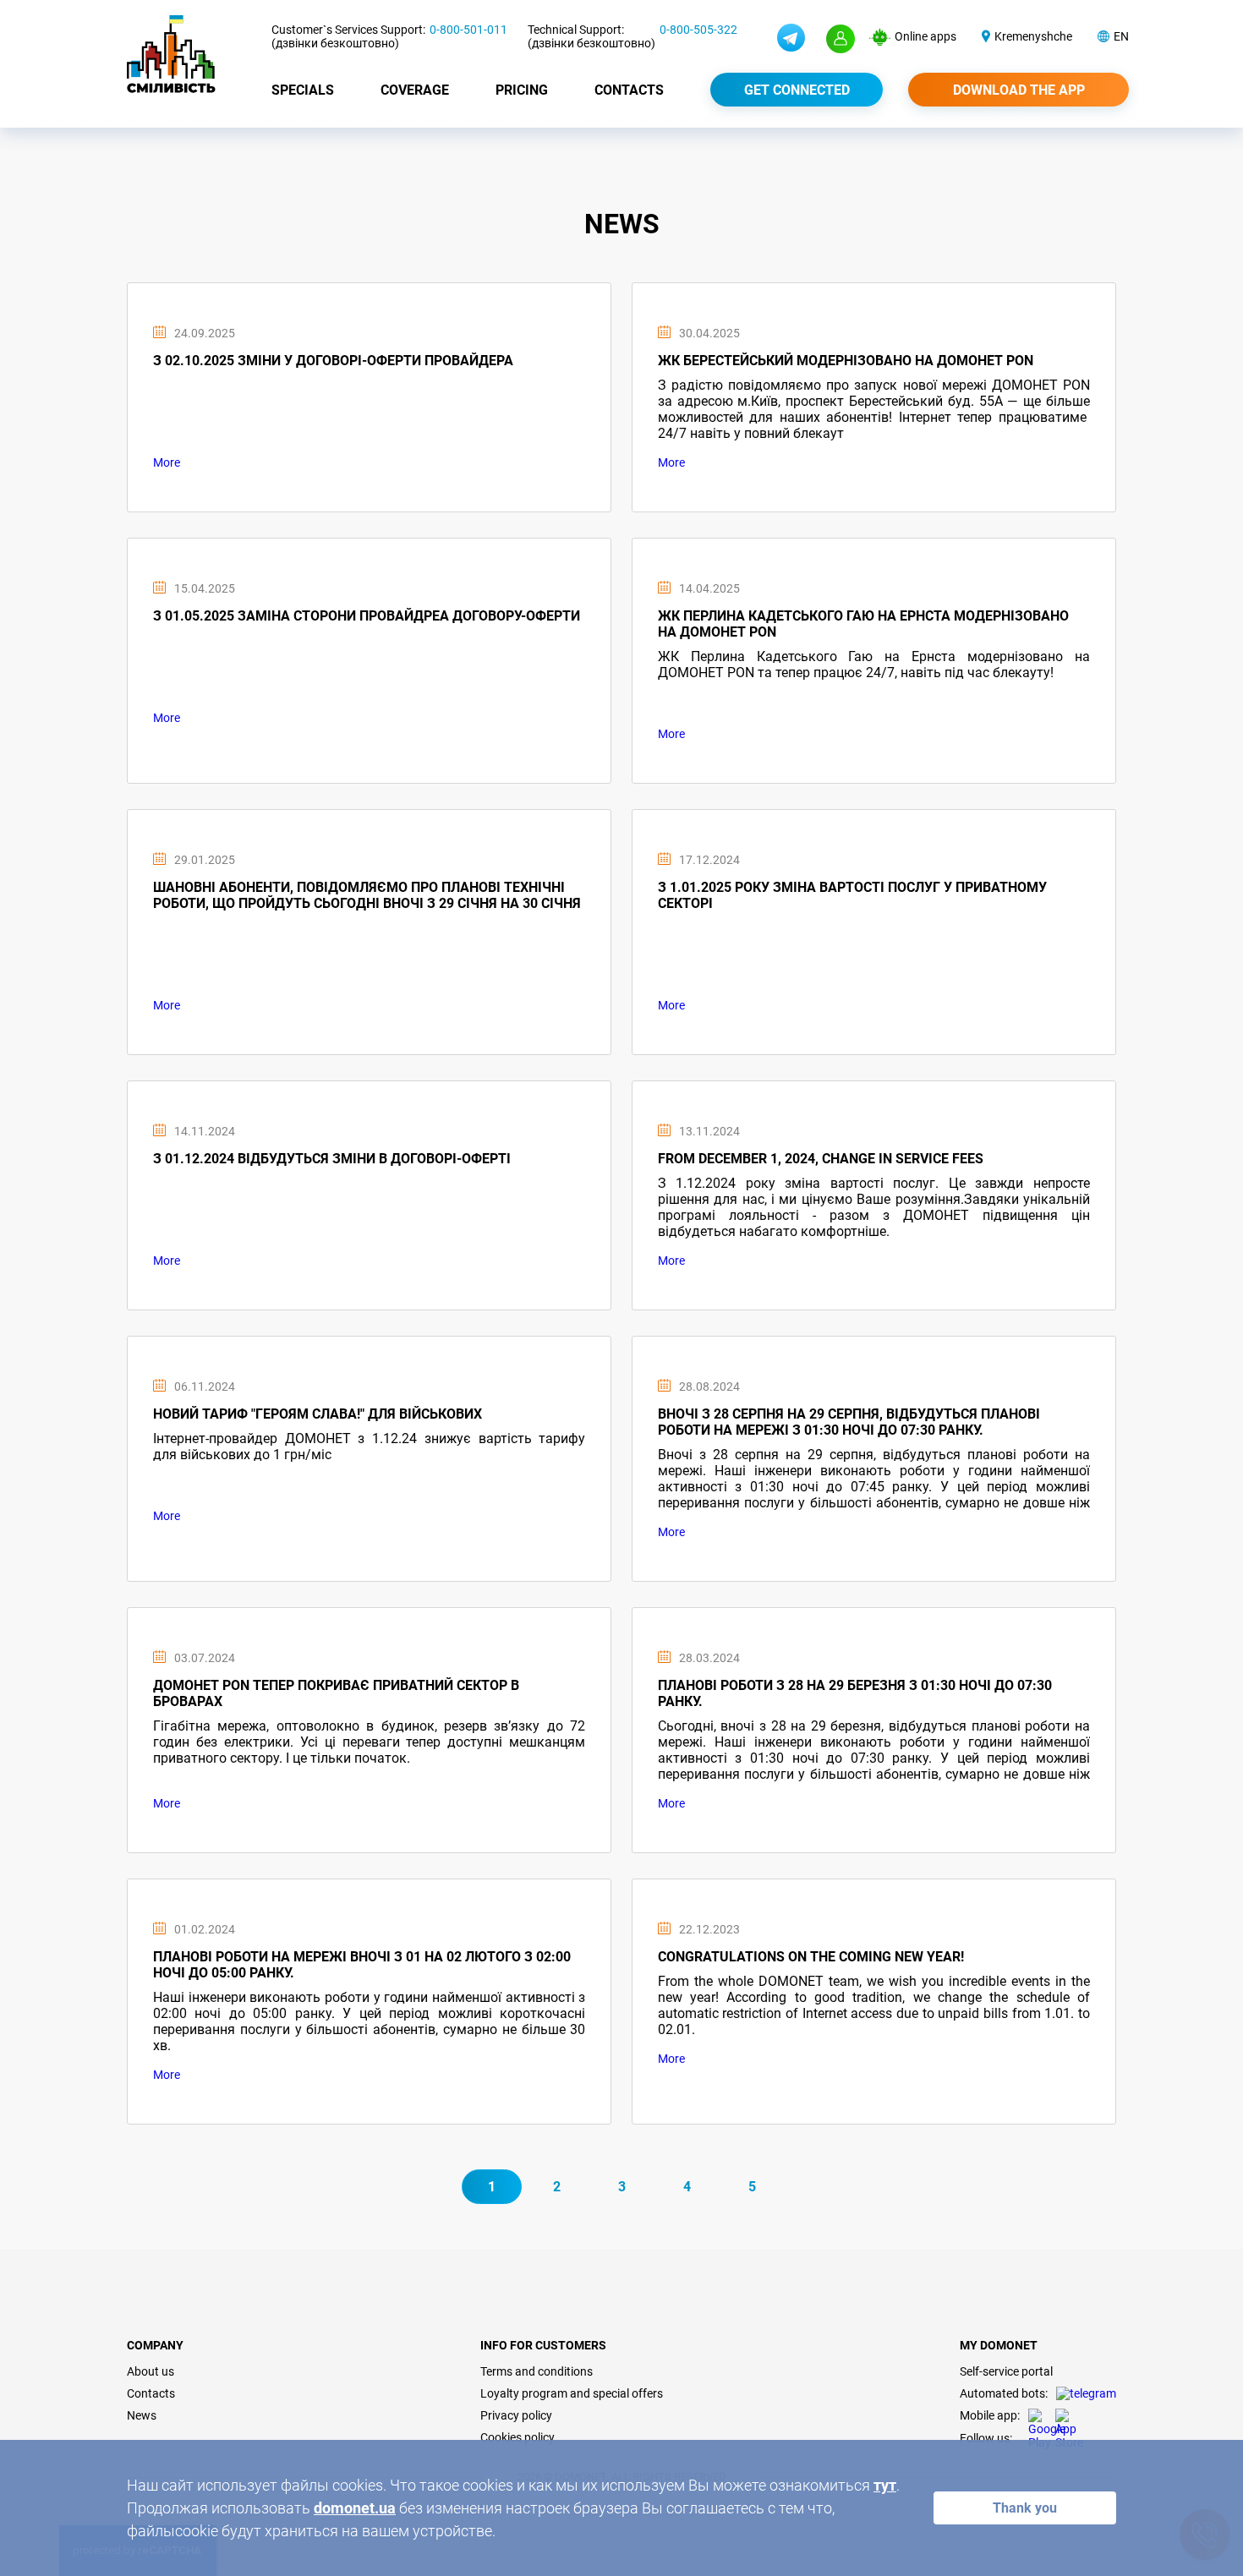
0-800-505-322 (698, 30)
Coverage (415, 90)
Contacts (629, 90)
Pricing (522, 90)
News (142, 2415)
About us (151, 2371)
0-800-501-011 (468, 30)
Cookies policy (517, 2437)
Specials (303, 90)
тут (885, 2485)
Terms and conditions (537, 2371)
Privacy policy (516, 2415)
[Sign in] (841, 39)
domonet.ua (355, 2508)
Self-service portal (1006, 2371)
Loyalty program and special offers (572, 2393)
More (167, 462)
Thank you (1025, 2508)
